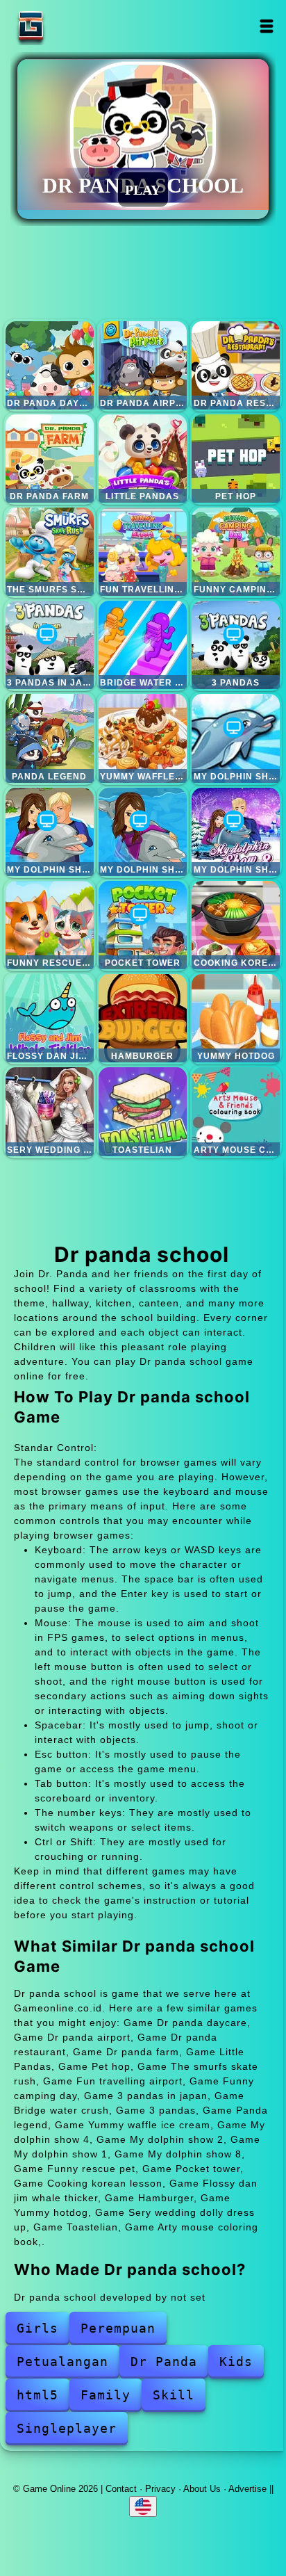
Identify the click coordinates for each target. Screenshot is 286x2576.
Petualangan (62, 2362)
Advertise (247, 2489)
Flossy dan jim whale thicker (50, 1018)
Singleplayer (67, 2428)
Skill (174, 2395)
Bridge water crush (143, 645)
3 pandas (236, 645)
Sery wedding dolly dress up (50, 1111)
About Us (202, 2489)
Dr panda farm (50, 459)
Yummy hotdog (236, 1018)
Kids (236, 2362)
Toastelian (143, 1111)
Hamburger (143, 1018)
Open (267, 26)
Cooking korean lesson (236, 925)
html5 (37, 2395)
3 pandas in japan (50, 645)
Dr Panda (164, 2362)
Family (106, 2395)
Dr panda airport (143, 365)
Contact (121, 2489)
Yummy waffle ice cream (143, 738)
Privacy (160, 2489)
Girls (37, 2328)
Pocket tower (143, 925)
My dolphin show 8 (236, 832)
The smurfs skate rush (50, 552)
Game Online (74, 26)
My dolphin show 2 (50, 832)
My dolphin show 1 (143, 832)
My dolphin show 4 (236, 738)
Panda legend (50, 738)
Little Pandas (143, 459)
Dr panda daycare (50, 365)
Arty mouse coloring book (236, 1111)
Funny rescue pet (50, 925)
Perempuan (118, 2328)
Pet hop (236, 459)
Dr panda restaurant (236, 365)
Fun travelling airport (143, 552)
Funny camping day (236, 552)
